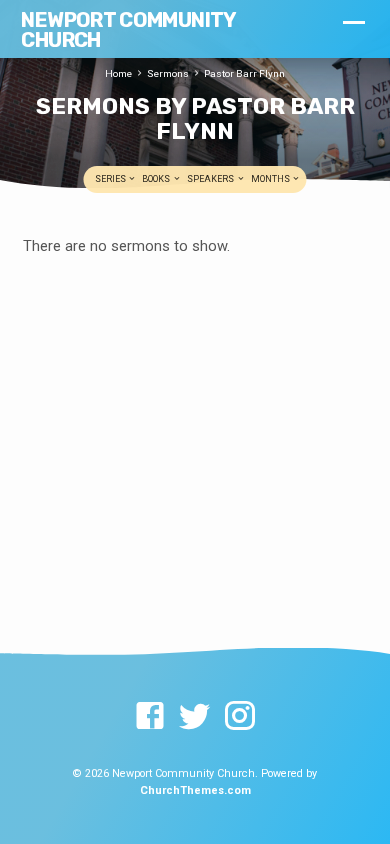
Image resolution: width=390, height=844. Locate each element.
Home (118, 73)
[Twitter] (195, 717)
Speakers (211, 179)
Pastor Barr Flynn (244, 73)
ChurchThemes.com (195, 790)
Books (157, 179)
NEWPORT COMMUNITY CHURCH (128, 30)
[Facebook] (150, 717)
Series (111, 179)
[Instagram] (240, 717)
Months (271, 179)
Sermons (168, 73)
